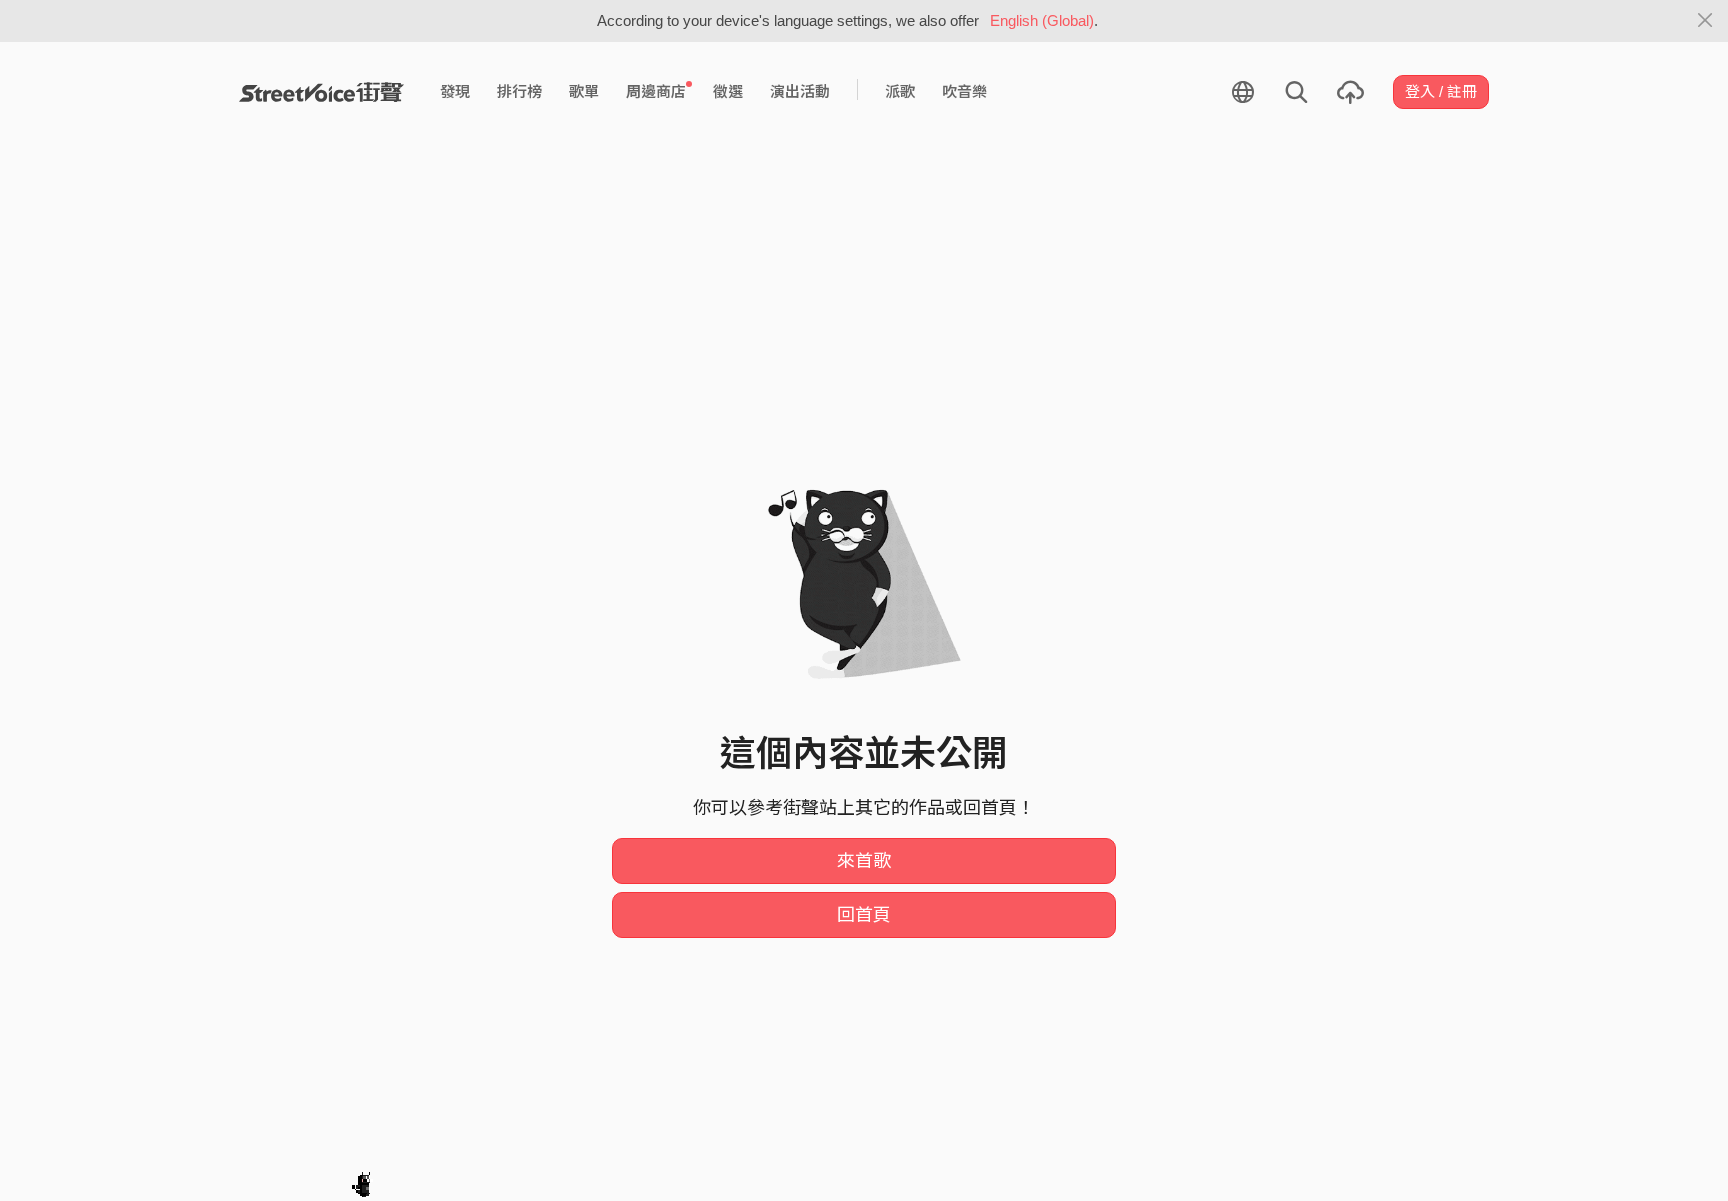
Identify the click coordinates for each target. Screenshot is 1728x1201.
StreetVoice (321, 92)
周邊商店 (656, 91)
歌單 (584, 91)
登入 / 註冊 (1441, 91)
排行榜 (519, 91)
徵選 (728, 91)
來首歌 (864, 861)
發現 (455, 91)
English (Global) (1042, 20)
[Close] (1705, 21)
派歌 (900, 91)
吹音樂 (964, 91)
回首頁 (864, 915)
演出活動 (800, 91)
